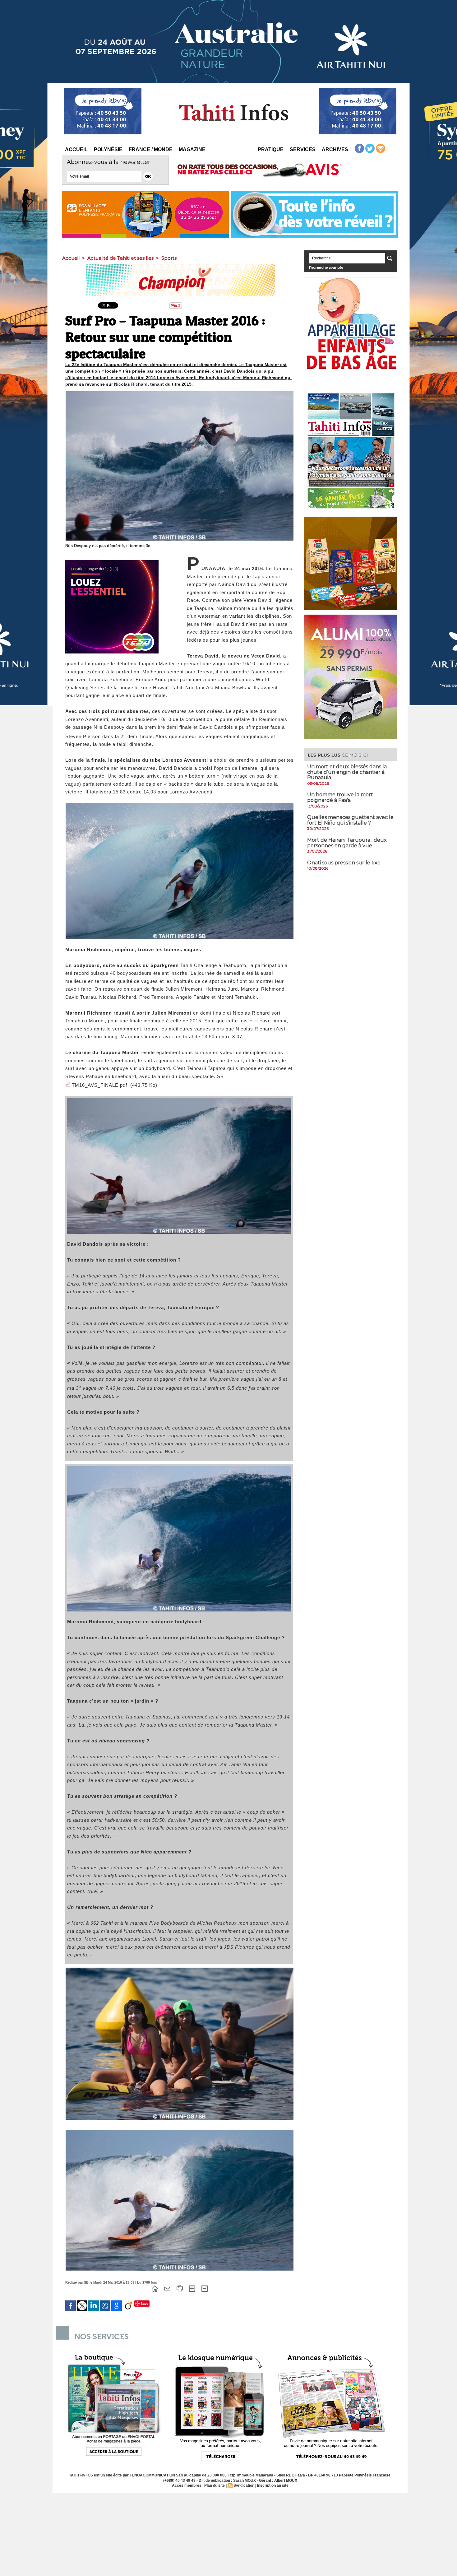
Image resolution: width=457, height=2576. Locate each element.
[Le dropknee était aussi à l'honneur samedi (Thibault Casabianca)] (180, 805)
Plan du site (215, 2485)
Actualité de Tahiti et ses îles (120, 258)
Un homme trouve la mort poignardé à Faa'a (340, 797)
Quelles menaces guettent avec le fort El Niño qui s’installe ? (350, 820)
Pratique (271, 149)
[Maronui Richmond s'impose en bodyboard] (179, 1468)
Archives (335, 149)
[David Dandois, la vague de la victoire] (179, 1100)
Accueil (76, 149)
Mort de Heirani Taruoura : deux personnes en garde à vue (347, 843)
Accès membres (187, 2485)
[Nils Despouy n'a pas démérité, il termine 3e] (180, 393)
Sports (169, 258)
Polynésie (108, 149)
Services (303, 149)
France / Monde (151, 149)
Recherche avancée (326, 267)
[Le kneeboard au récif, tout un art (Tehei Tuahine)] (180, 2132)
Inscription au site (273, 2485)
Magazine (192, 149)
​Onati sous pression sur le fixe (344, 863)
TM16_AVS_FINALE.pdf (99, 1085)
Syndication (244, 2485)
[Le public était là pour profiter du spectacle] (180, 1969)
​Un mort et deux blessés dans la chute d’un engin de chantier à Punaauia (347, 772)
